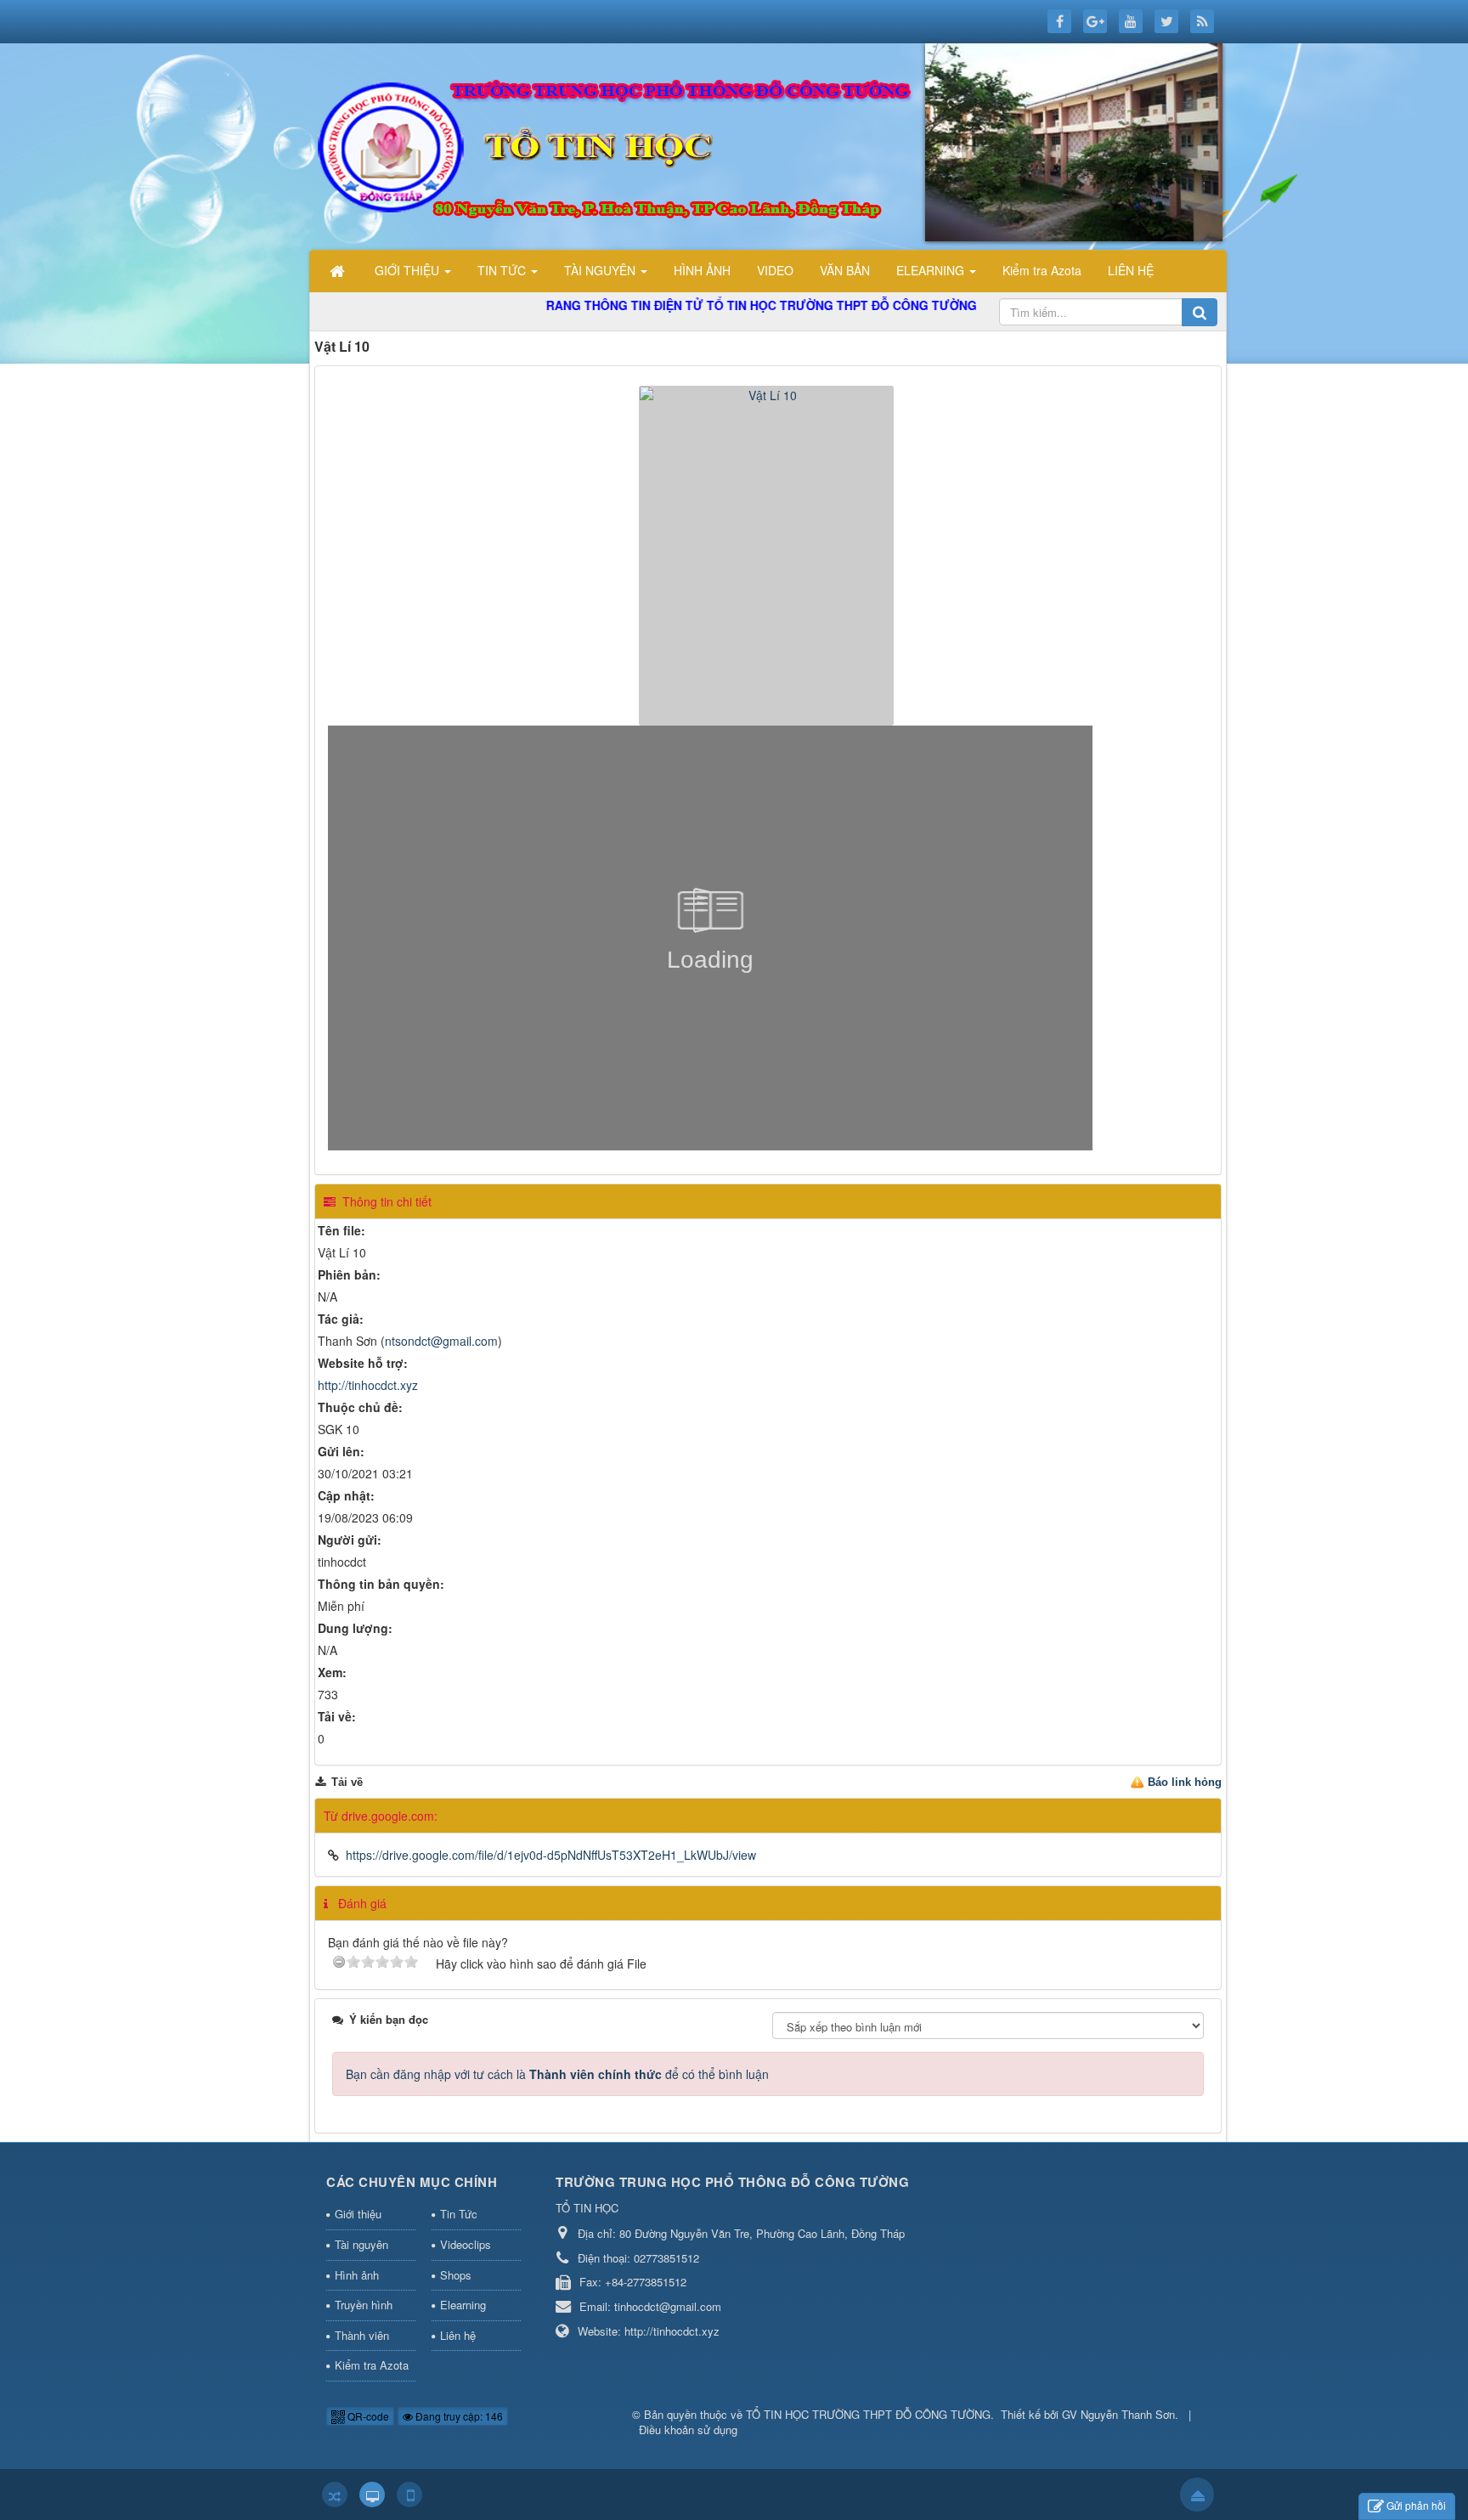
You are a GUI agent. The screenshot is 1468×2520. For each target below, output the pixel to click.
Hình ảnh (357, 2275)
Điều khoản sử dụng (688, 2430)
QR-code (367, 2416)
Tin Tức (459, 2214)
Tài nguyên (361, 2244)
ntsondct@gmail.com (441, 1341)
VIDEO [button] (775, 270)
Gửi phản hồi (1416, 2505)
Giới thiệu (358, 2214)
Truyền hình (364, 2305)
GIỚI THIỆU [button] (409, 270)
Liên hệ (458, 2335)
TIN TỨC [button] (503, 270)
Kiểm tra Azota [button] (1042, 270)
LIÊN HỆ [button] (1131, 270)
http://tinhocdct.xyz (368, 1385)
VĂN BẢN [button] (845, 270)
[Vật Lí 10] (768, 554)
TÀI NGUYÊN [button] (601, 270)
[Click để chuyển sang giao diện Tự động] (335, 2495)
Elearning (463, 2305)
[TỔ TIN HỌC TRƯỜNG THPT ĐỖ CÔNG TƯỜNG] (772, 144)
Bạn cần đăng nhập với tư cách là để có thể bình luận (557, 2074)
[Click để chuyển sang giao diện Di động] (409, 2495)
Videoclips (466, 2244)
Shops (456, 2275)
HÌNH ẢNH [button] (702, 270)
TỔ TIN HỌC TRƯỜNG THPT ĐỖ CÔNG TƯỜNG (868, 2414)
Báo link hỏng (1185, 1782)
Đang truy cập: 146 (458, 2416)
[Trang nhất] (339, 270)
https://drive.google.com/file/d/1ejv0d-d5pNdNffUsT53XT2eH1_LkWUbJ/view (551, 1855)
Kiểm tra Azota (372, 2365)
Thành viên (362, 2335)
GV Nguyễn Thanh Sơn (1118, 2414)
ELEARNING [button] (932, 270)
